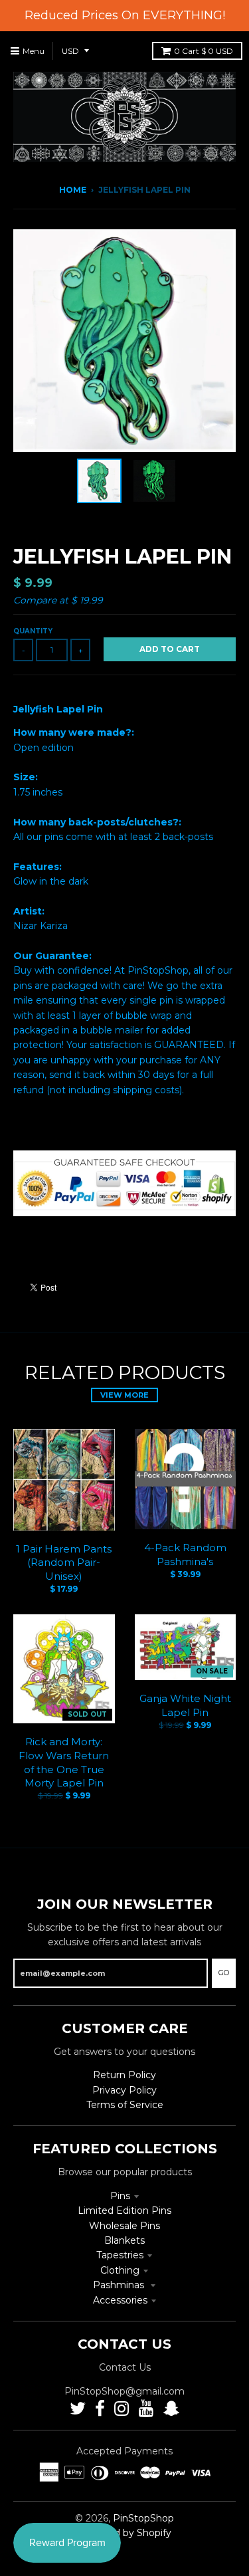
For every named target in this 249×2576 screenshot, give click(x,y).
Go (224, 1973)
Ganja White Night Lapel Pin (185, 1705)
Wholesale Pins (124, 2226)
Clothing (120, 2270)
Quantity (33, 631)
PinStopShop (143, 2518)
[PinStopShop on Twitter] (78, 2409)
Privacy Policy (124, 2090)
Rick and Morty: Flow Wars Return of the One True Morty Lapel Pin (64, 1762)
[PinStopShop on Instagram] (122, 2409)
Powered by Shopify (124, 2533)
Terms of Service (125, 2105)
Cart (204, 51)
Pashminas (120, 2285)
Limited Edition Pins (124, 2210)
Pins (120, 2196)
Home (73, 190)
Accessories (120, 2300)
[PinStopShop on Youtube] (146, 2409)
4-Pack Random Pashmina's (185, 1555)
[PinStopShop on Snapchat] (171, 2409)
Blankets (124, 2240)
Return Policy (124, 2075)
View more (124, 1395)
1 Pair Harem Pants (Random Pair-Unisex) (64, 1563)
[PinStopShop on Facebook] (100, 2409)
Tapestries (120, 2255)
